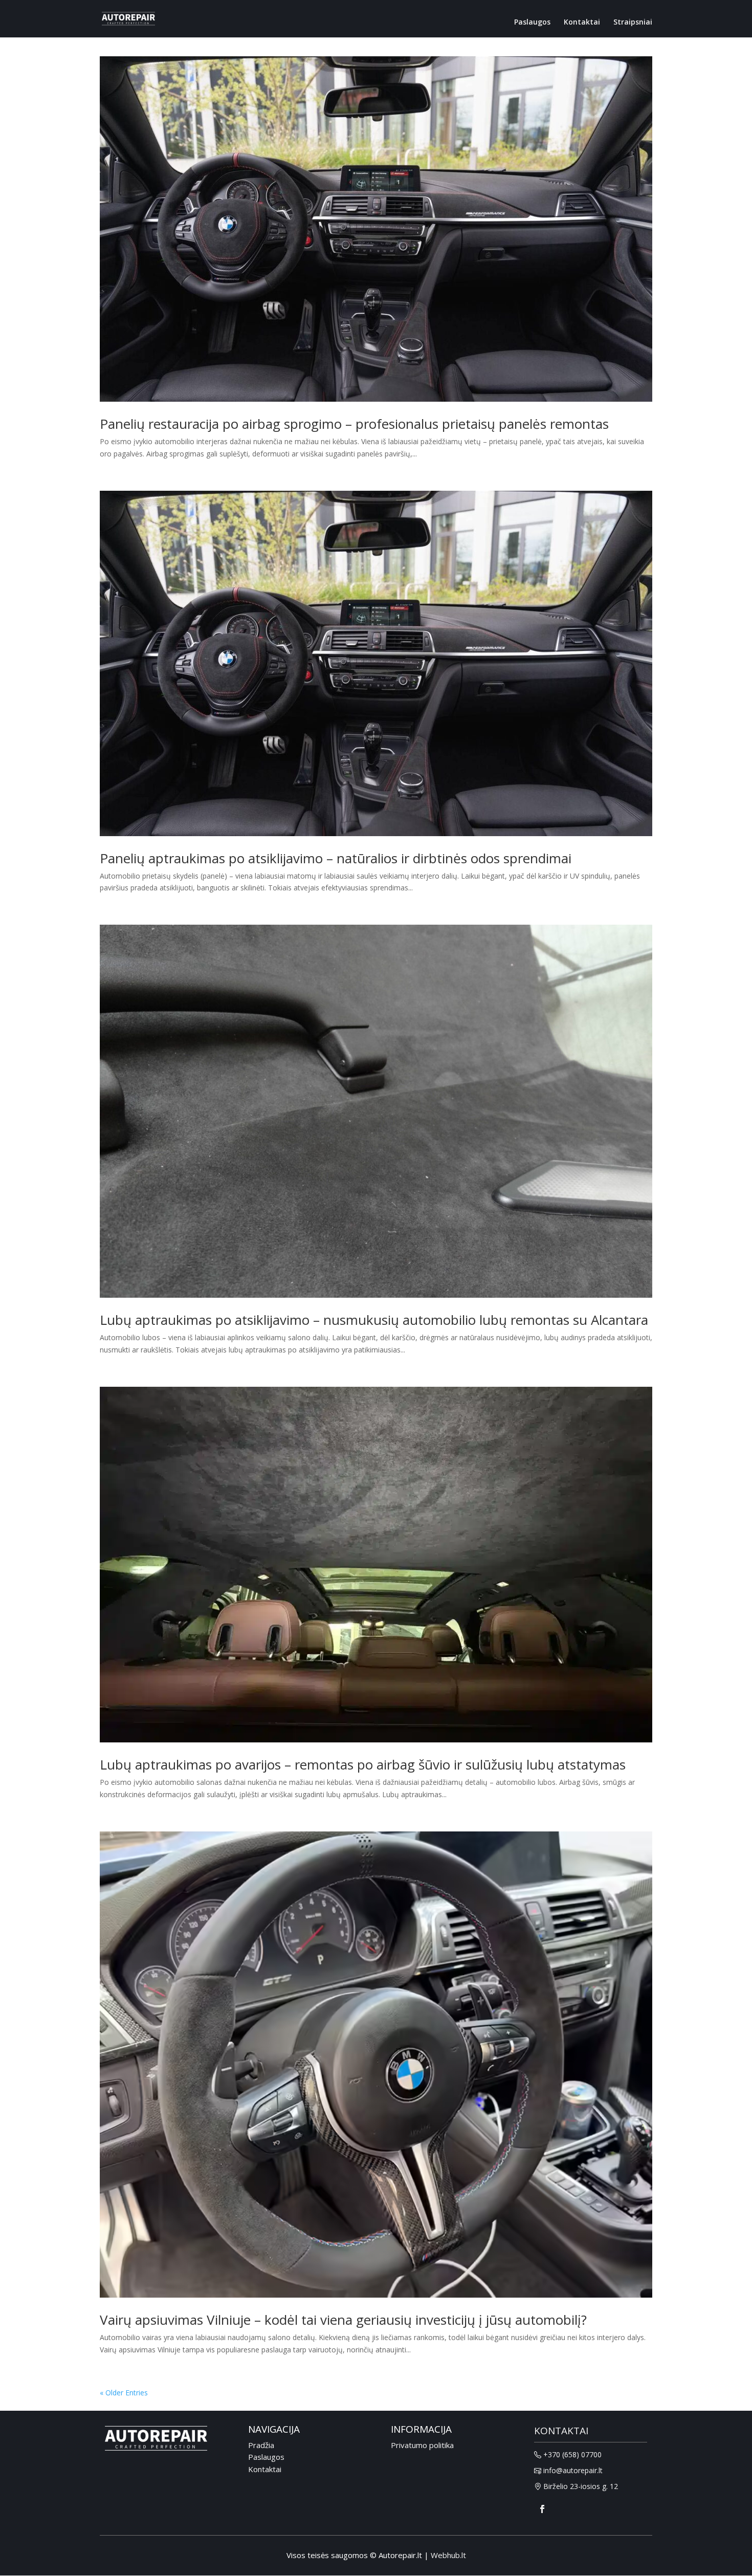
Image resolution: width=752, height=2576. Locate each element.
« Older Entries (124, 2393)
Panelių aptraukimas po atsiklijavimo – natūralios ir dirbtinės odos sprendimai (336, 858)
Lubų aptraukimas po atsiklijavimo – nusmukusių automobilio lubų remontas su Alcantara (374, 1320)
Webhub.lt (448, 2555)
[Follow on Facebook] (542, 2509)
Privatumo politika (422, 2445)
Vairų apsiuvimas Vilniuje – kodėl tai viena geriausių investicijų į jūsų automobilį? (343, 2320)
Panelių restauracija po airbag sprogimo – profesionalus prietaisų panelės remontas (354, 424)
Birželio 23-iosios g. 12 (581, 2487)
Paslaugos (532, 22)
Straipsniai (633, 22)
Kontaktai (582, 22)
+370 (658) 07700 (572, 2455)
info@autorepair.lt (573, 2471)
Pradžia (261, 2445)
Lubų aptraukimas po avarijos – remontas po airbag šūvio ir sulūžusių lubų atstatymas (363, 1764)
